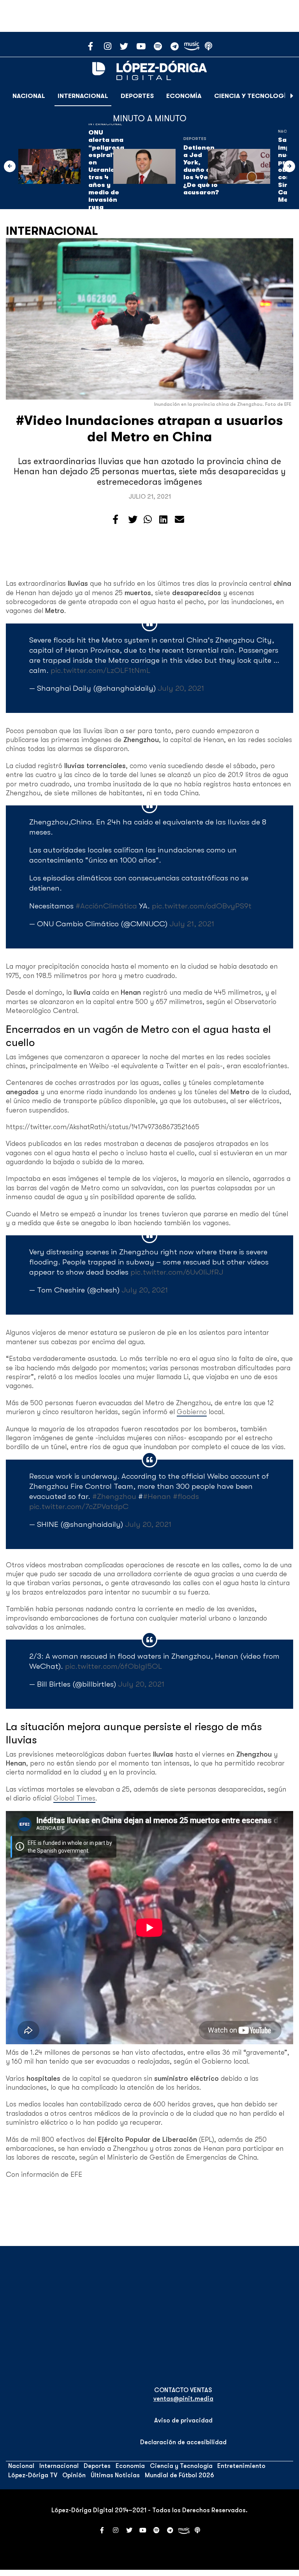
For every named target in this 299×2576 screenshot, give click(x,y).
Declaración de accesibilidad (183, 2442)
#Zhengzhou (114, 1496)
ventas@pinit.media (183, 2399)
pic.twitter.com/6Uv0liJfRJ (177, 1272)
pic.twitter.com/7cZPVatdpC (79, 1506)
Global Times (74, 1798)
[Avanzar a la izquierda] (10, 166)
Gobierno (192, 1412)
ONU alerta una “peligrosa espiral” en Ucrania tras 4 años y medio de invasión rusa (106, 170)
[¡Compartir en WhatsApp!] (148, 520)
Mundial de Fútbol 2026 (179, 2475)
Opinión (74, 2475)
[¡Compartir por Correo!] (179, 520)
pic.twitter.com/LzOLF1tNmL (100, 670)
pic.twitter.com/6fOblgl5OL (113, 1666)
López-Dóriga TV (33, 2475)
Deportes (137, 96)
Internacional (83, 96)
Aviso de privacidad (183, 2421)
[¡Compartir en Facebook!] (115, 520)
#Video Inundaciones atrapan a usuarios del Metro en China (149, 429)
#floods (186, 1496)
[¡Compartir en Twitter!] (133, 520)
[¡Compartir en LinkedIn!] (163, 520)
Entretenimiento (241, 2466)
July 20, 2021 (181, 688)
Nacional (29, 96)
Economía (184, 96)
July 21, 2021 (192, 924)
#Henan (157, 1496)
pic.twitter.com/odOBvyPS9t (202, 906)
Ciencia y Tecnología (252, 96)
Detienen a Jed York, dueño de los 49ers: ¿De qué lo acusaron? (201, 170)
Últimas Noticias (115, 2475)
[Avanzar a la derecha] (292, 96)
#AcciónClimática (106, 906)
